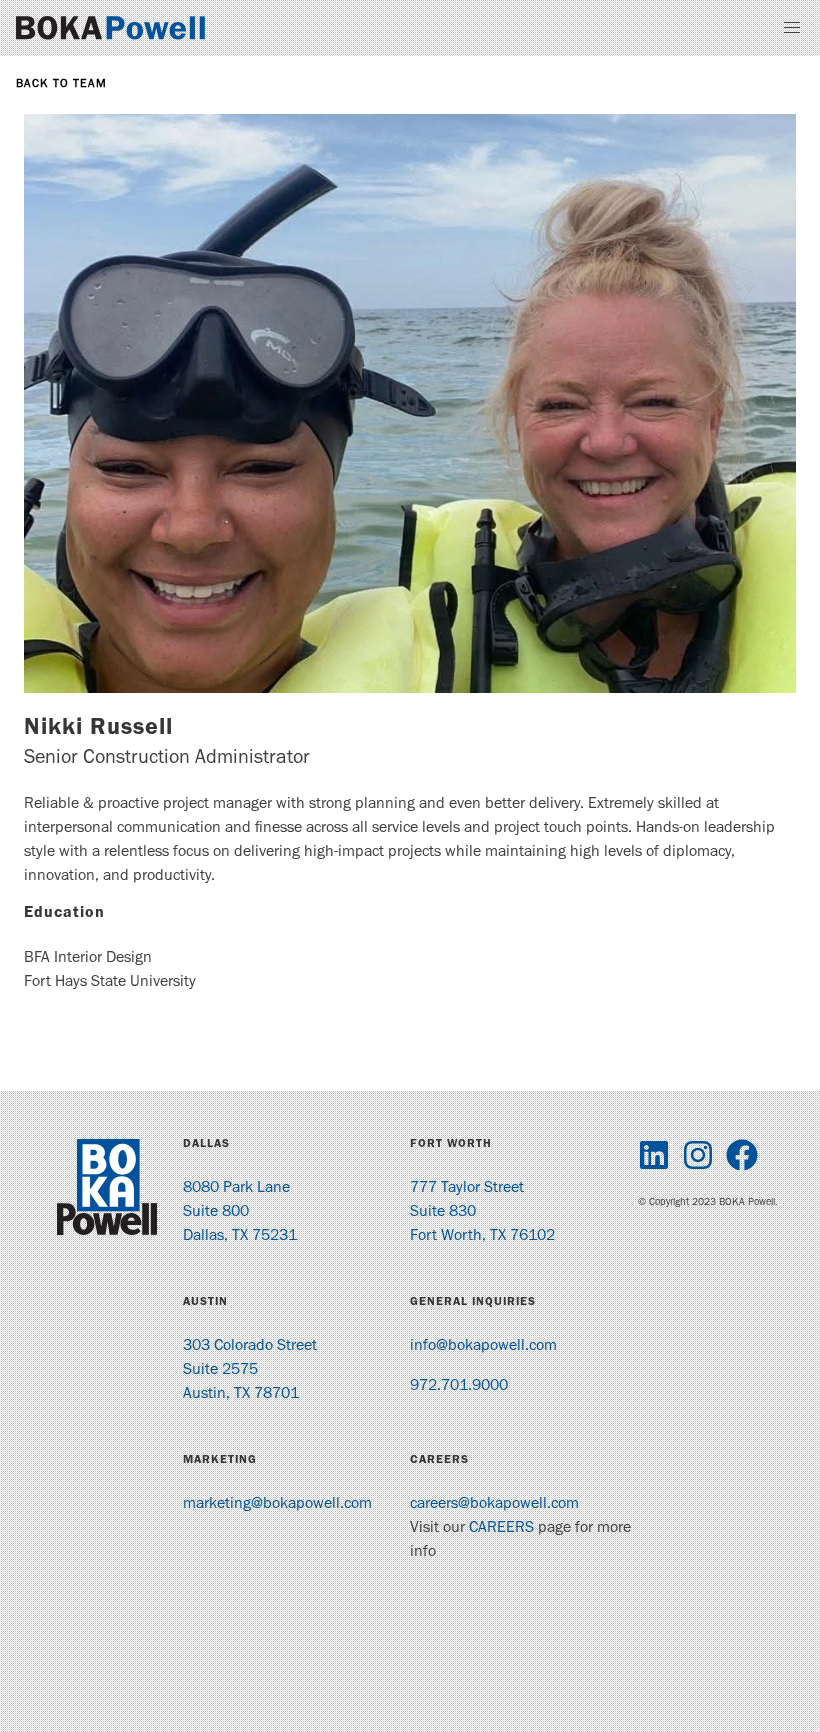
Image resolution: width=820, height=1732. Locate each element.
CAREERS (501, 1529)
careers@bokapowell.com (494, 1505)
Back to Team (61, 85)
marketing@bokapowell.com (277, 1505)
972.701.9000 (459, 1387)
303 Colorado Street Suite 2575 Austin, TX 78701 (250, 1371)
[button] (792, 28)
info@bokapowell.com (483, 1347)
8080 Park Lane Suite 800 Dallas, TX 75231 (240, 1213)
